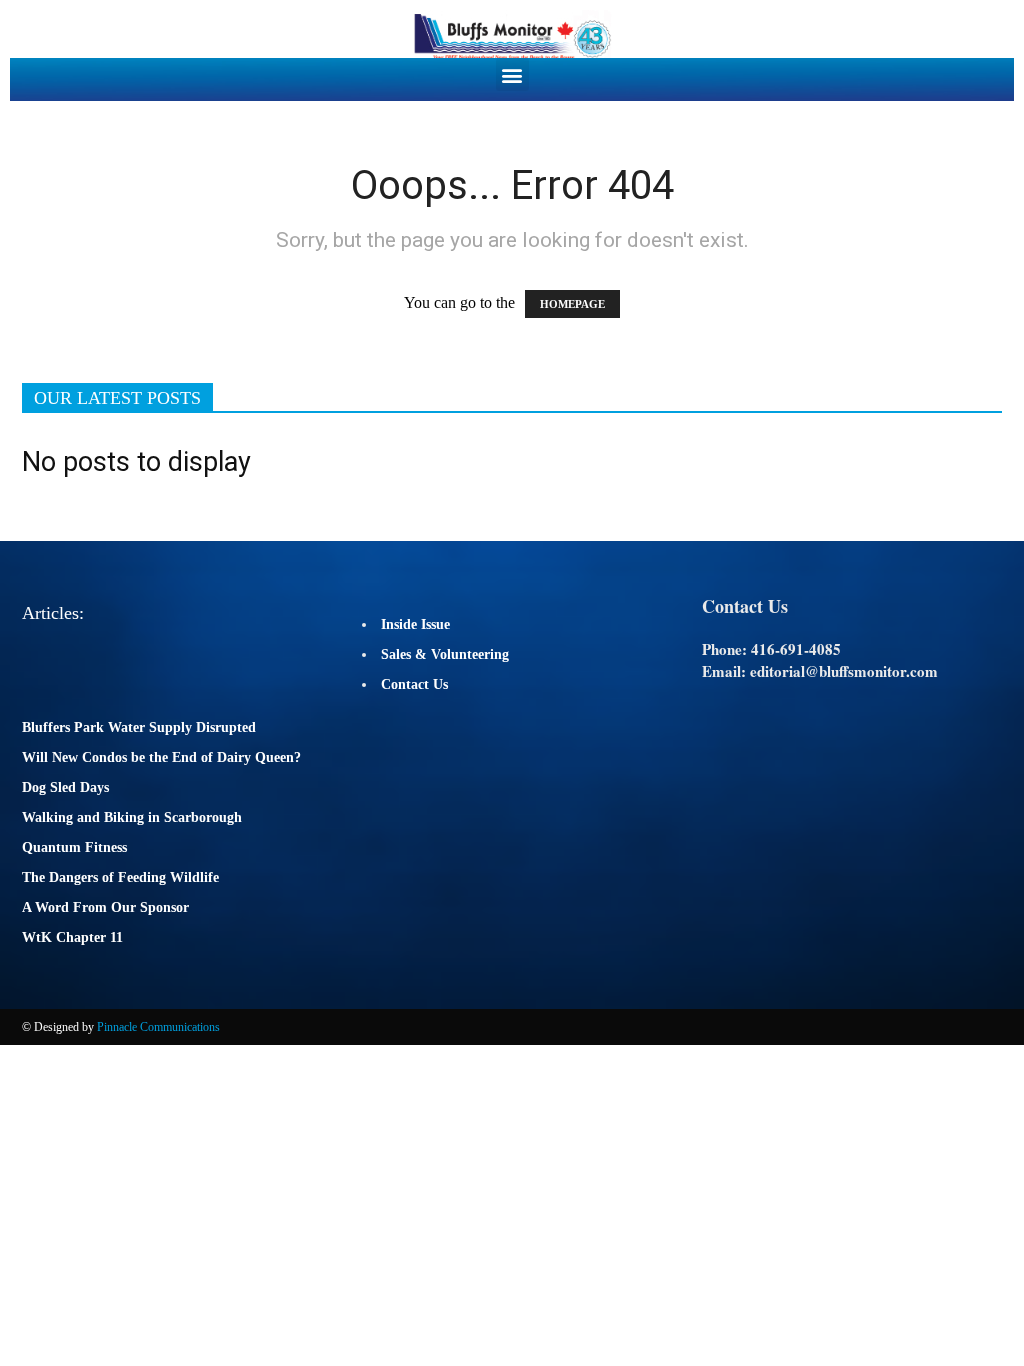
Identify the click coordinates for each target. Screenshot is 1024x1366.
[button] (512, 74)
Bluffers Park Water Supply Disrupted (139, 727)
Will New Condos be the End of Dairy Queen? (161, 757)
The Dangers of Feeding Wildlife (120, 877)
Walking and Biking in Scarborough (132, 817)
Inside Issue (415, 624)
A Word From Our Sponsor (105, 907)
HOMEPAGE (572, 304)
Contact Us (414, 684)
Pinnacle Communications (158, 1027)
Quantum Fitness (74, 847)
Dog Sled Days (65, 787)
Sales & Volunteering (445, 654)
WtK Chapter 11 (72, 937)
